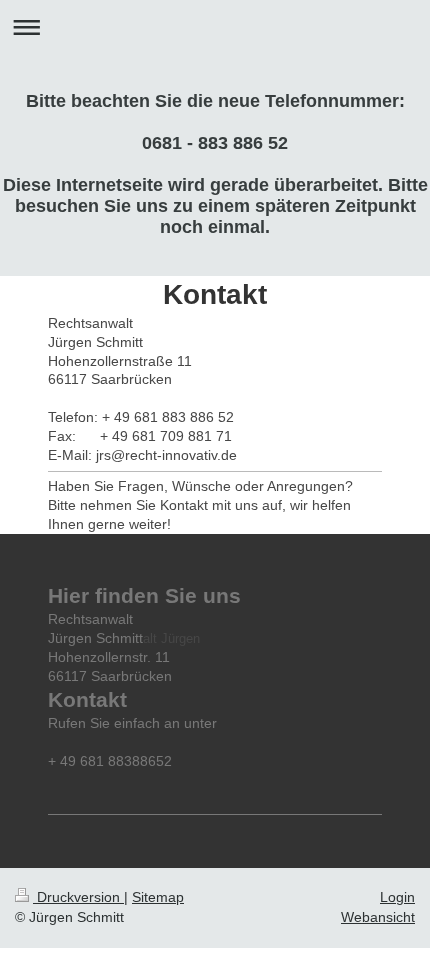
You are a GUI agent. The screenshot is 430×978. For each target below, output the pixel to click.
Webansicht (378, 917)
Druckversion (78, 897)
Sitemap (158, 897)
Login (397, 897)
